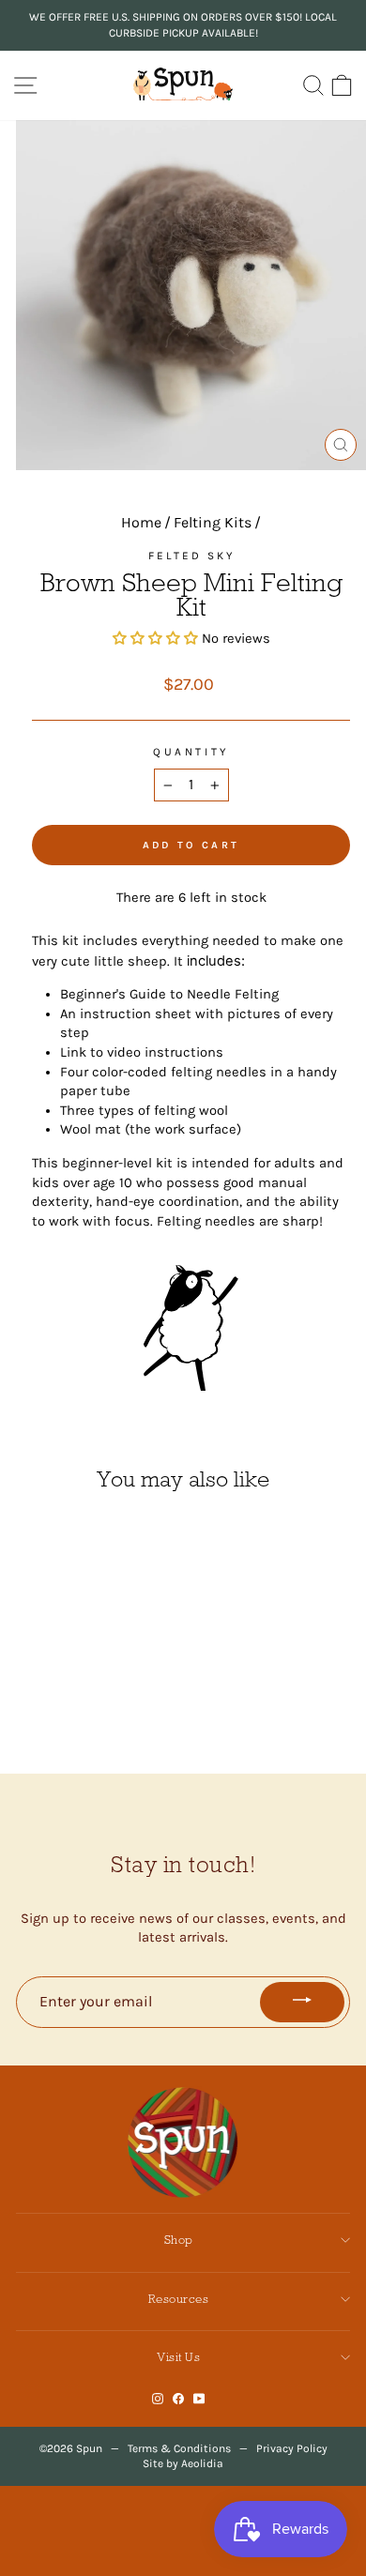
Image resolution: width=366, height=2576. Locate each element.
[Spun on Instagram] (158, 2399)
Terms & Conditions (179, 2448)
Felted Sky (191, 556)
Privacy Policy (292, 2448)
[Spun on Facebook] (178, 2399)
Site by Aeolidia (183, 2463)
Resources (179, 2299)
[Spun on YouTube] (199, 2399)
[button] (157, 639)
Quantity (191, 752)
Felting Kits (213, 522)
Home (141, 522)
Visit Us (178, 2357)
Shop (179, 2240)
